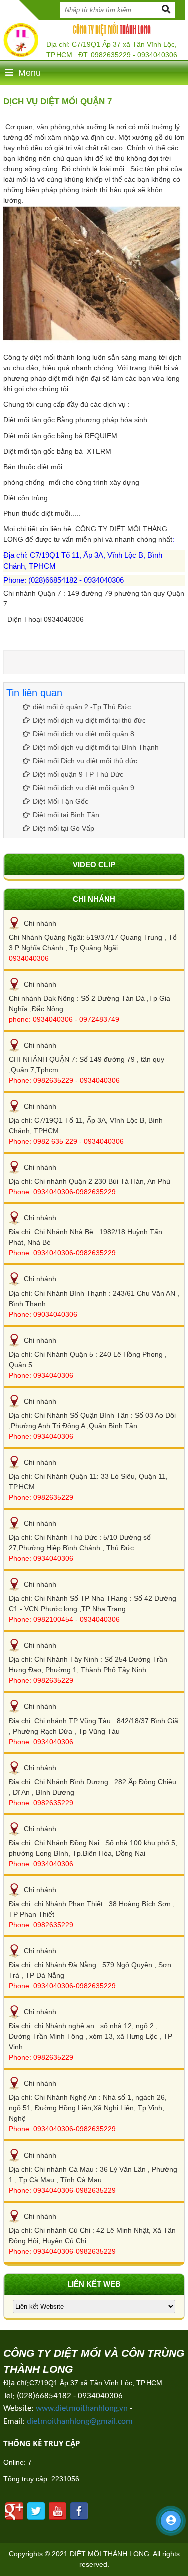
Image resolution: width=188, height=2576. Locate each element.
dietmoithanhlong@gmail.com (80, 2422)
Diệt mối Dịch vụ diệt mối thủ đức (85, 761)
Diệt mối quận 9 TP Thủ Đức (78, 774)
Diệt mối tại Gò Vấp (63, 828)
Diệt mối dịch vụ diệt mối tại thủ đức (89, 720)
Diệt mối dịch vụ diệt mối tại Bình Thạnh (96, 747)
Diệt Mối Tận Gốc (60, 801)
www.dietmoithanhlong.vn (82, 2409)
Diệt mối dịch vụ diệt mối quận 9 (83, 788)
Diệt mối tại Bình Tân (66, 815)
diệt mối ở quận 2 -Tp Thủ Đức (82, 707)
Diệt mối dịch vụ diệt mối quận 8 (83, 734)
